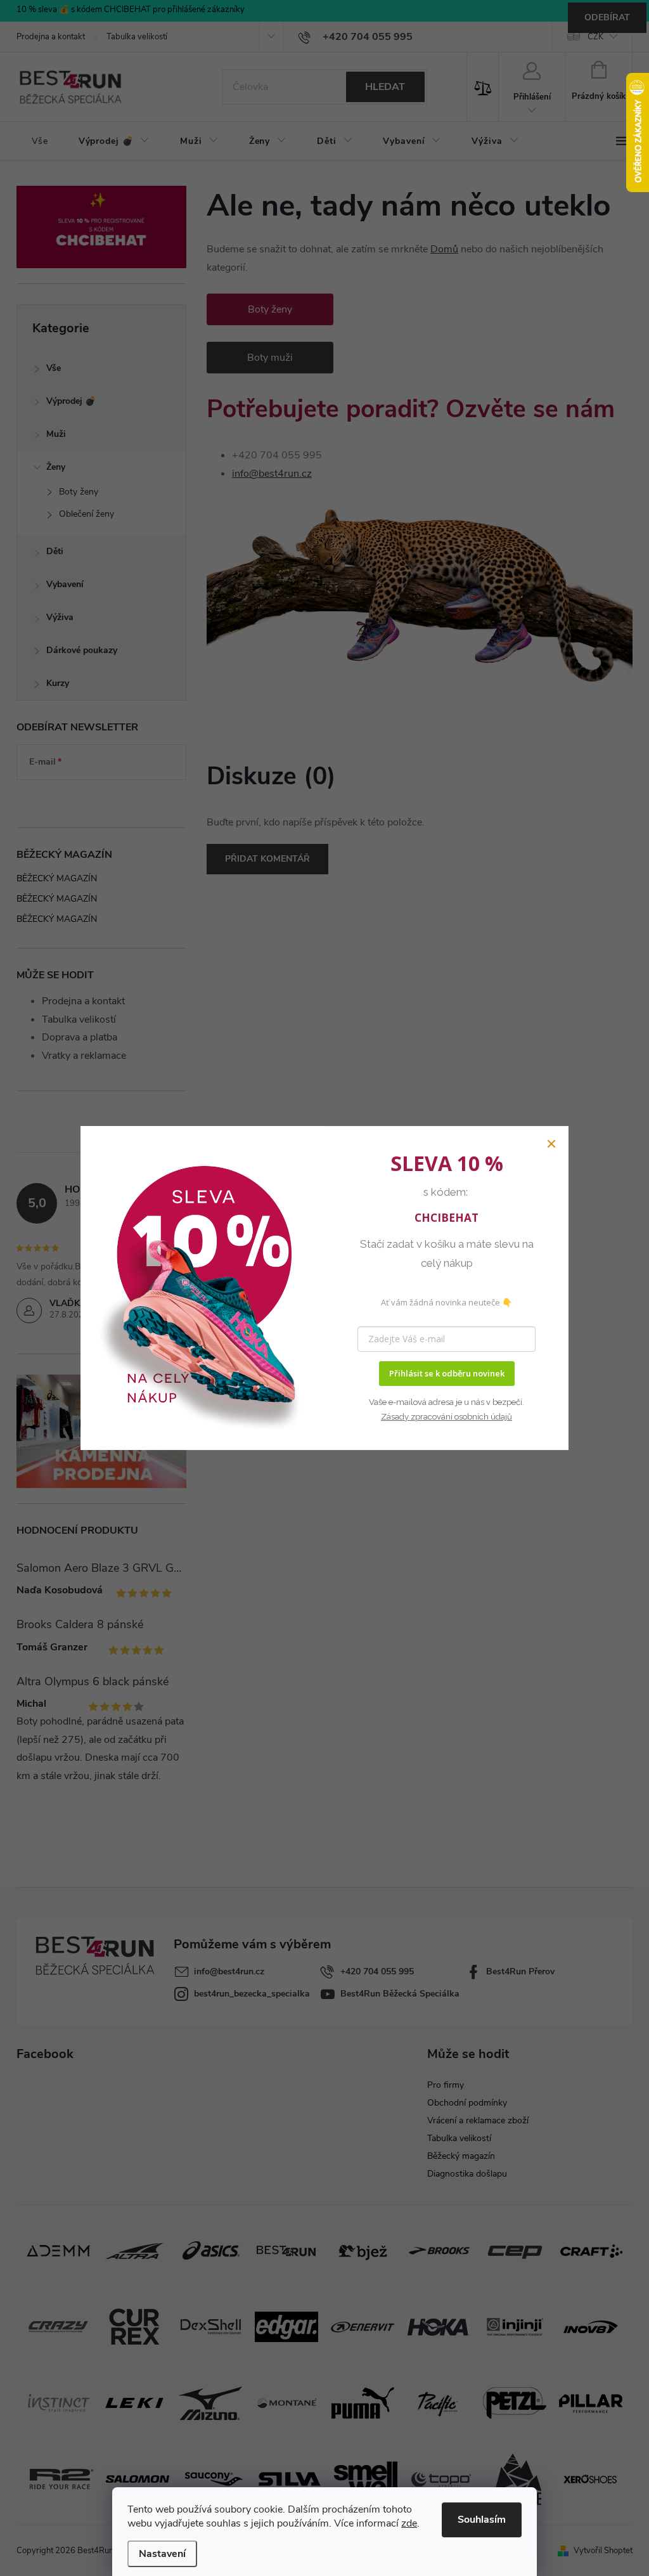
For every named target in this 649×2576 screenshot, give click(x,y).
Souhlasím (482, 2520)
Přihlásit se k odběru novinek (447, 1373)
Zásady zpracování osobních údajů (447, 1417)
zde (409, 2523)
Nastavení (162, 2554)
